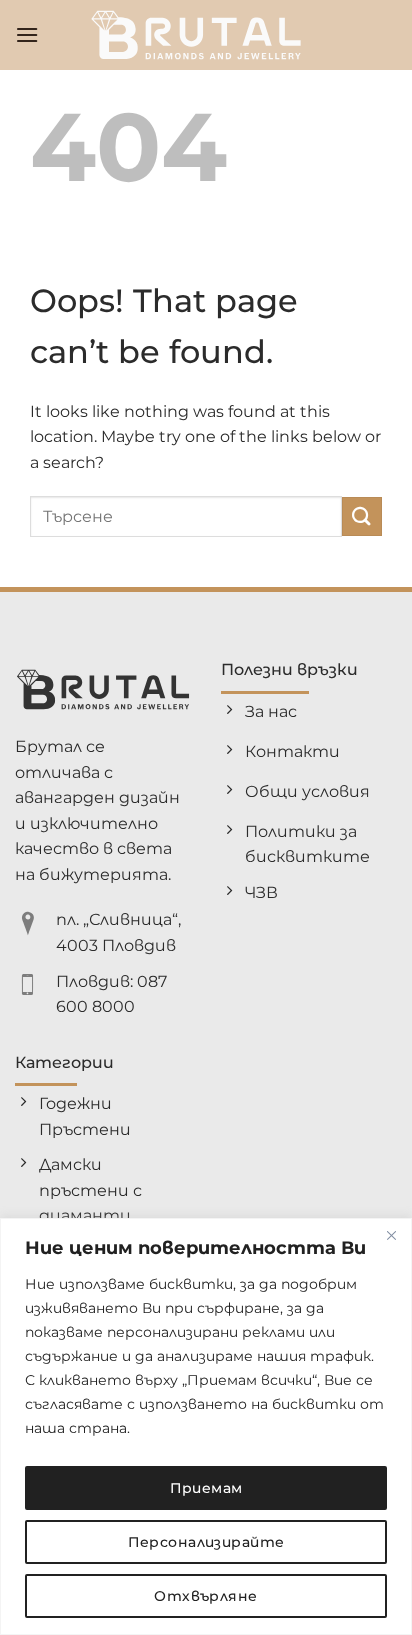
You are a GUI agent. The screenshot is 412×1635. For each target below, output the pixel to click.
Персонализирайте (206, 1542)
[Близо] (391, 1235)
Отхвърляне (205, 1596)
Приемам (206, 1488)
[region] (206, 1426)
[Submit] (362, 516)
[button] (27, 34)
